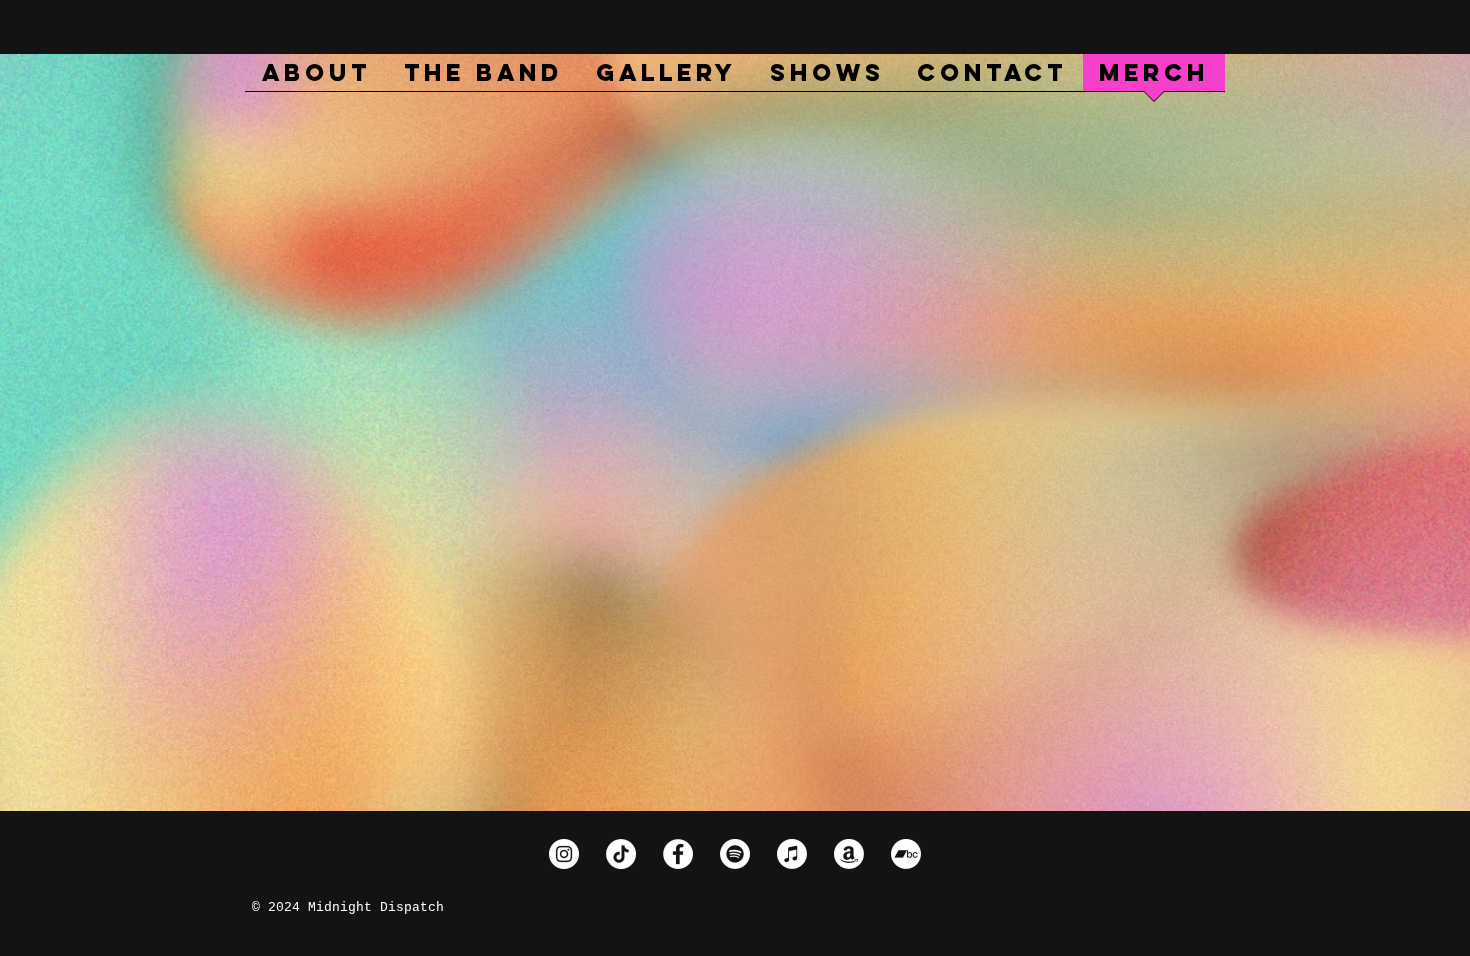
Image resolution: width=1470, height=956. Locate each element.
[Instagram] (564, 854)
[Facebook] (678, 854)
